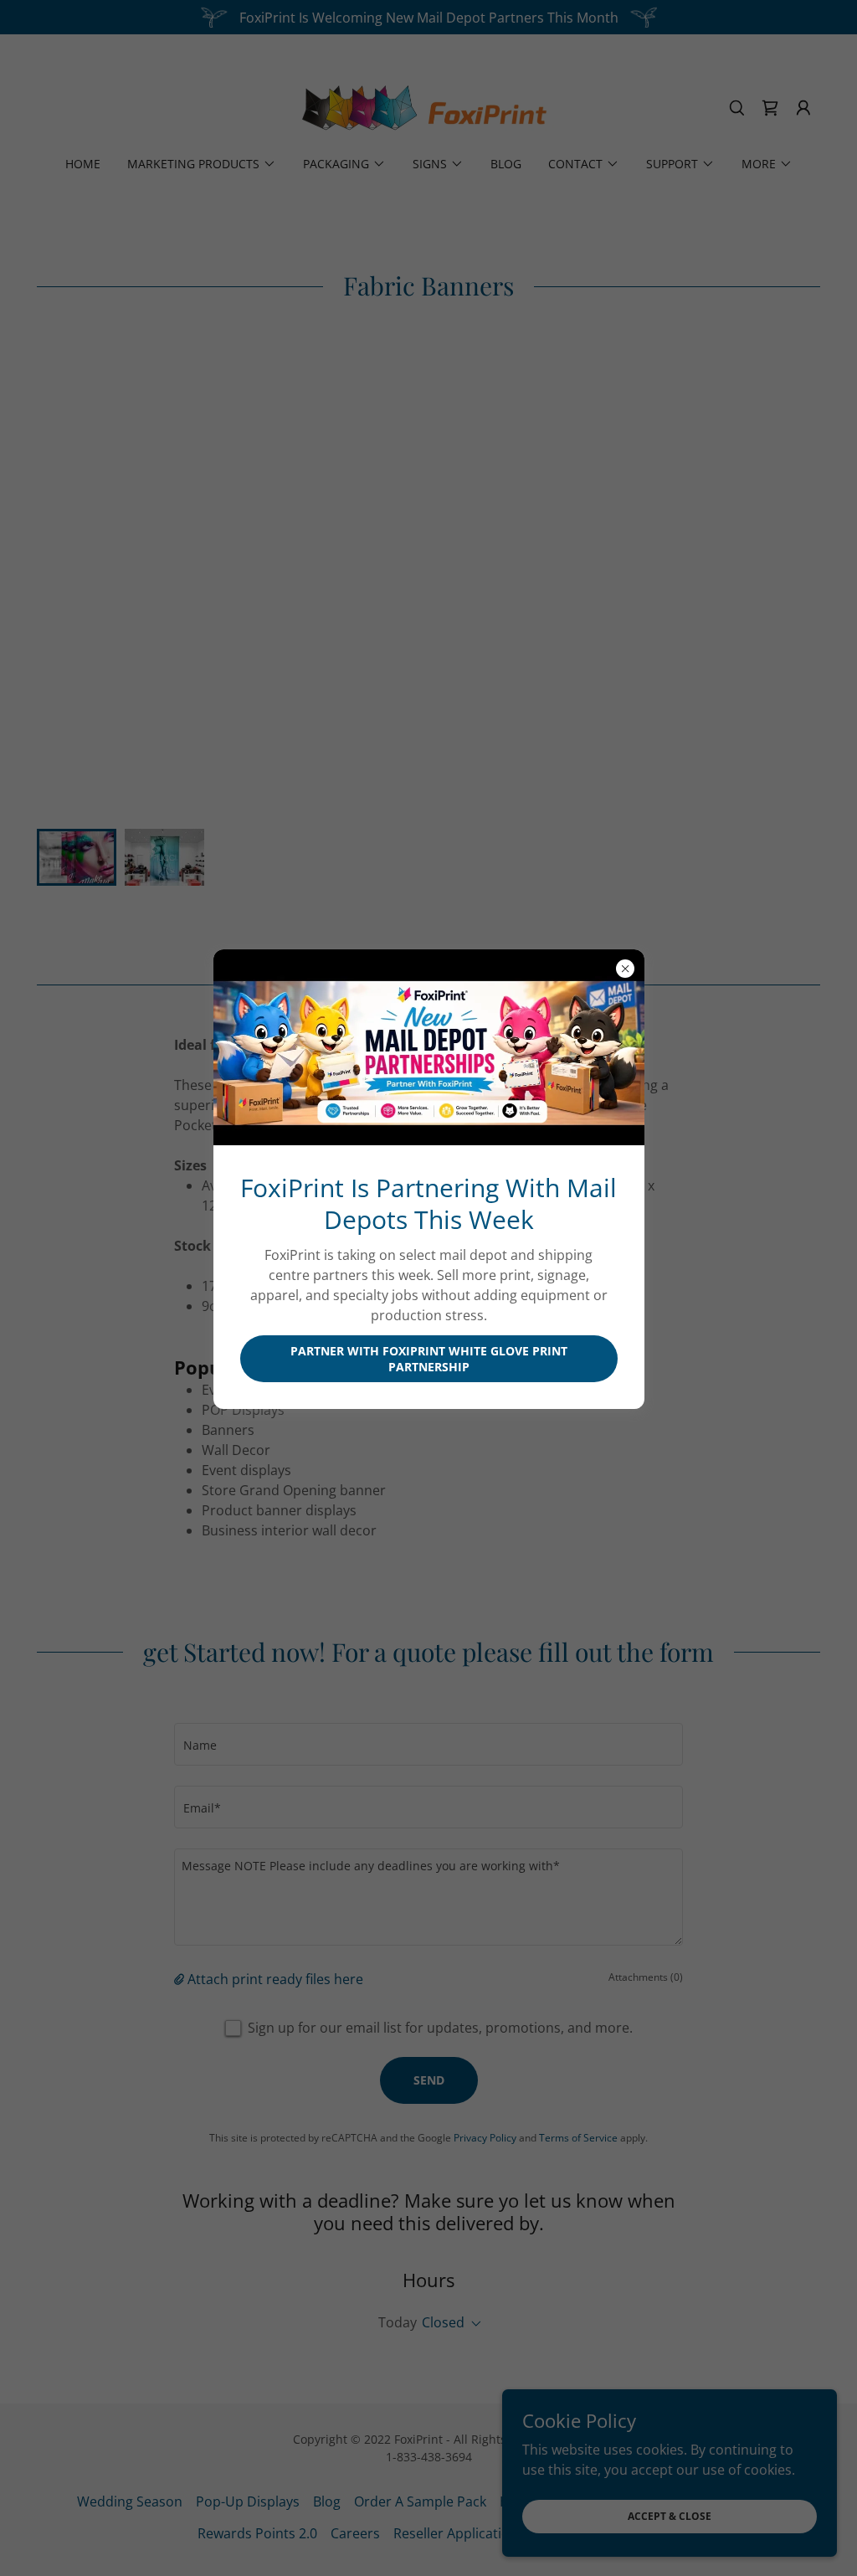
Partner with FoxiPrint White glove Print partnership (429, 1359)
